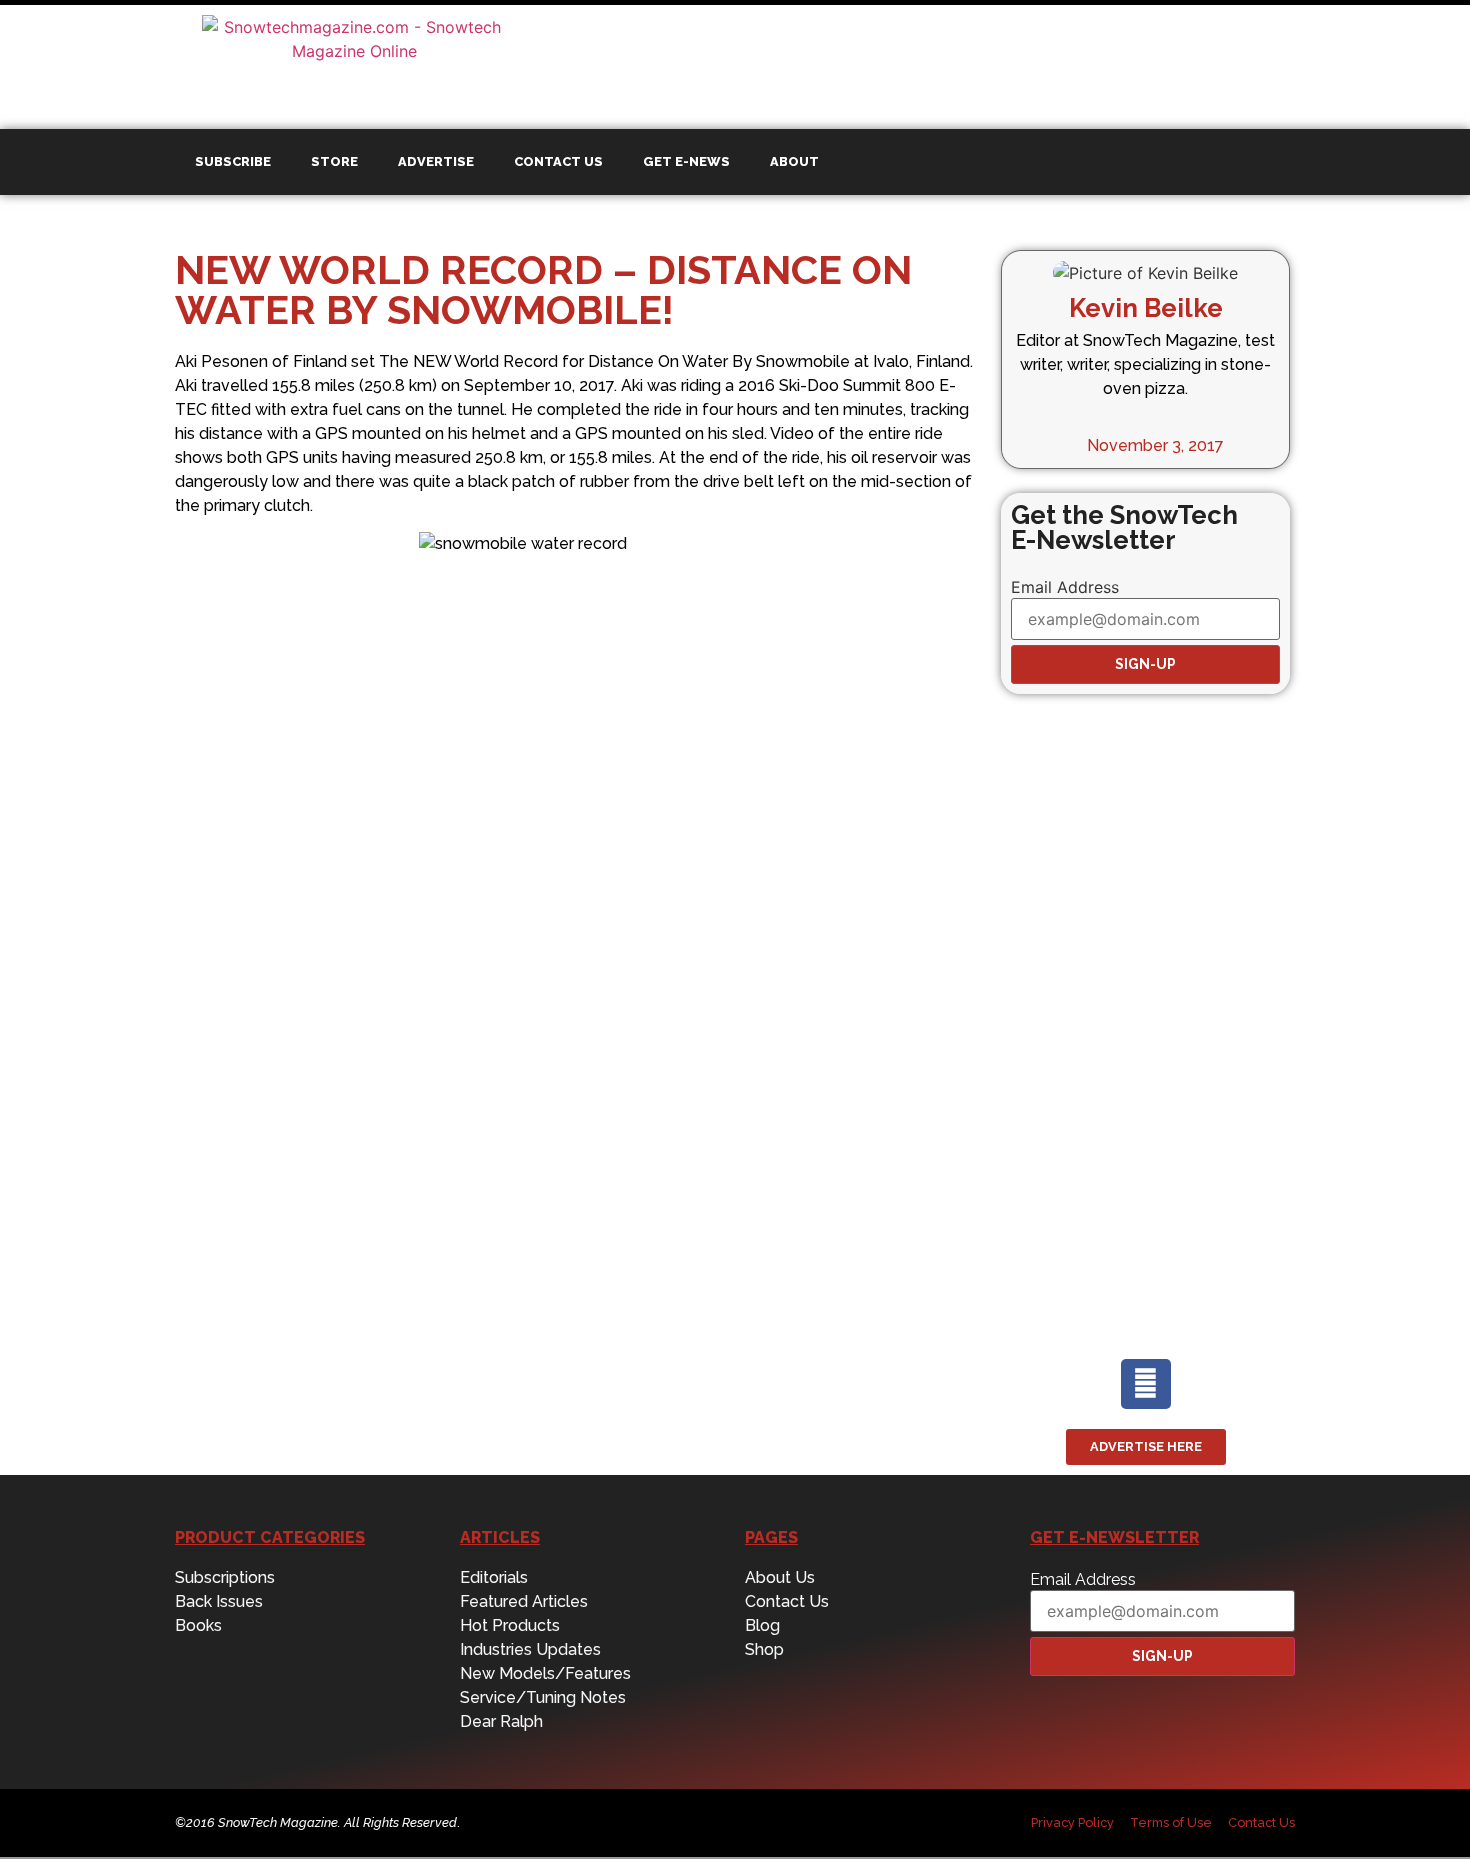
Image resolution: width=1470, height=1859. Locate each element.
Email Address (1065, 587)
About (794, 161)
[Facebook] (1146, 1384)
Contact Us (558, 161)
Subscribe (233, 161)
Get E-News (686, 161)
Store (334, 161)
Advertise (436, 161)
